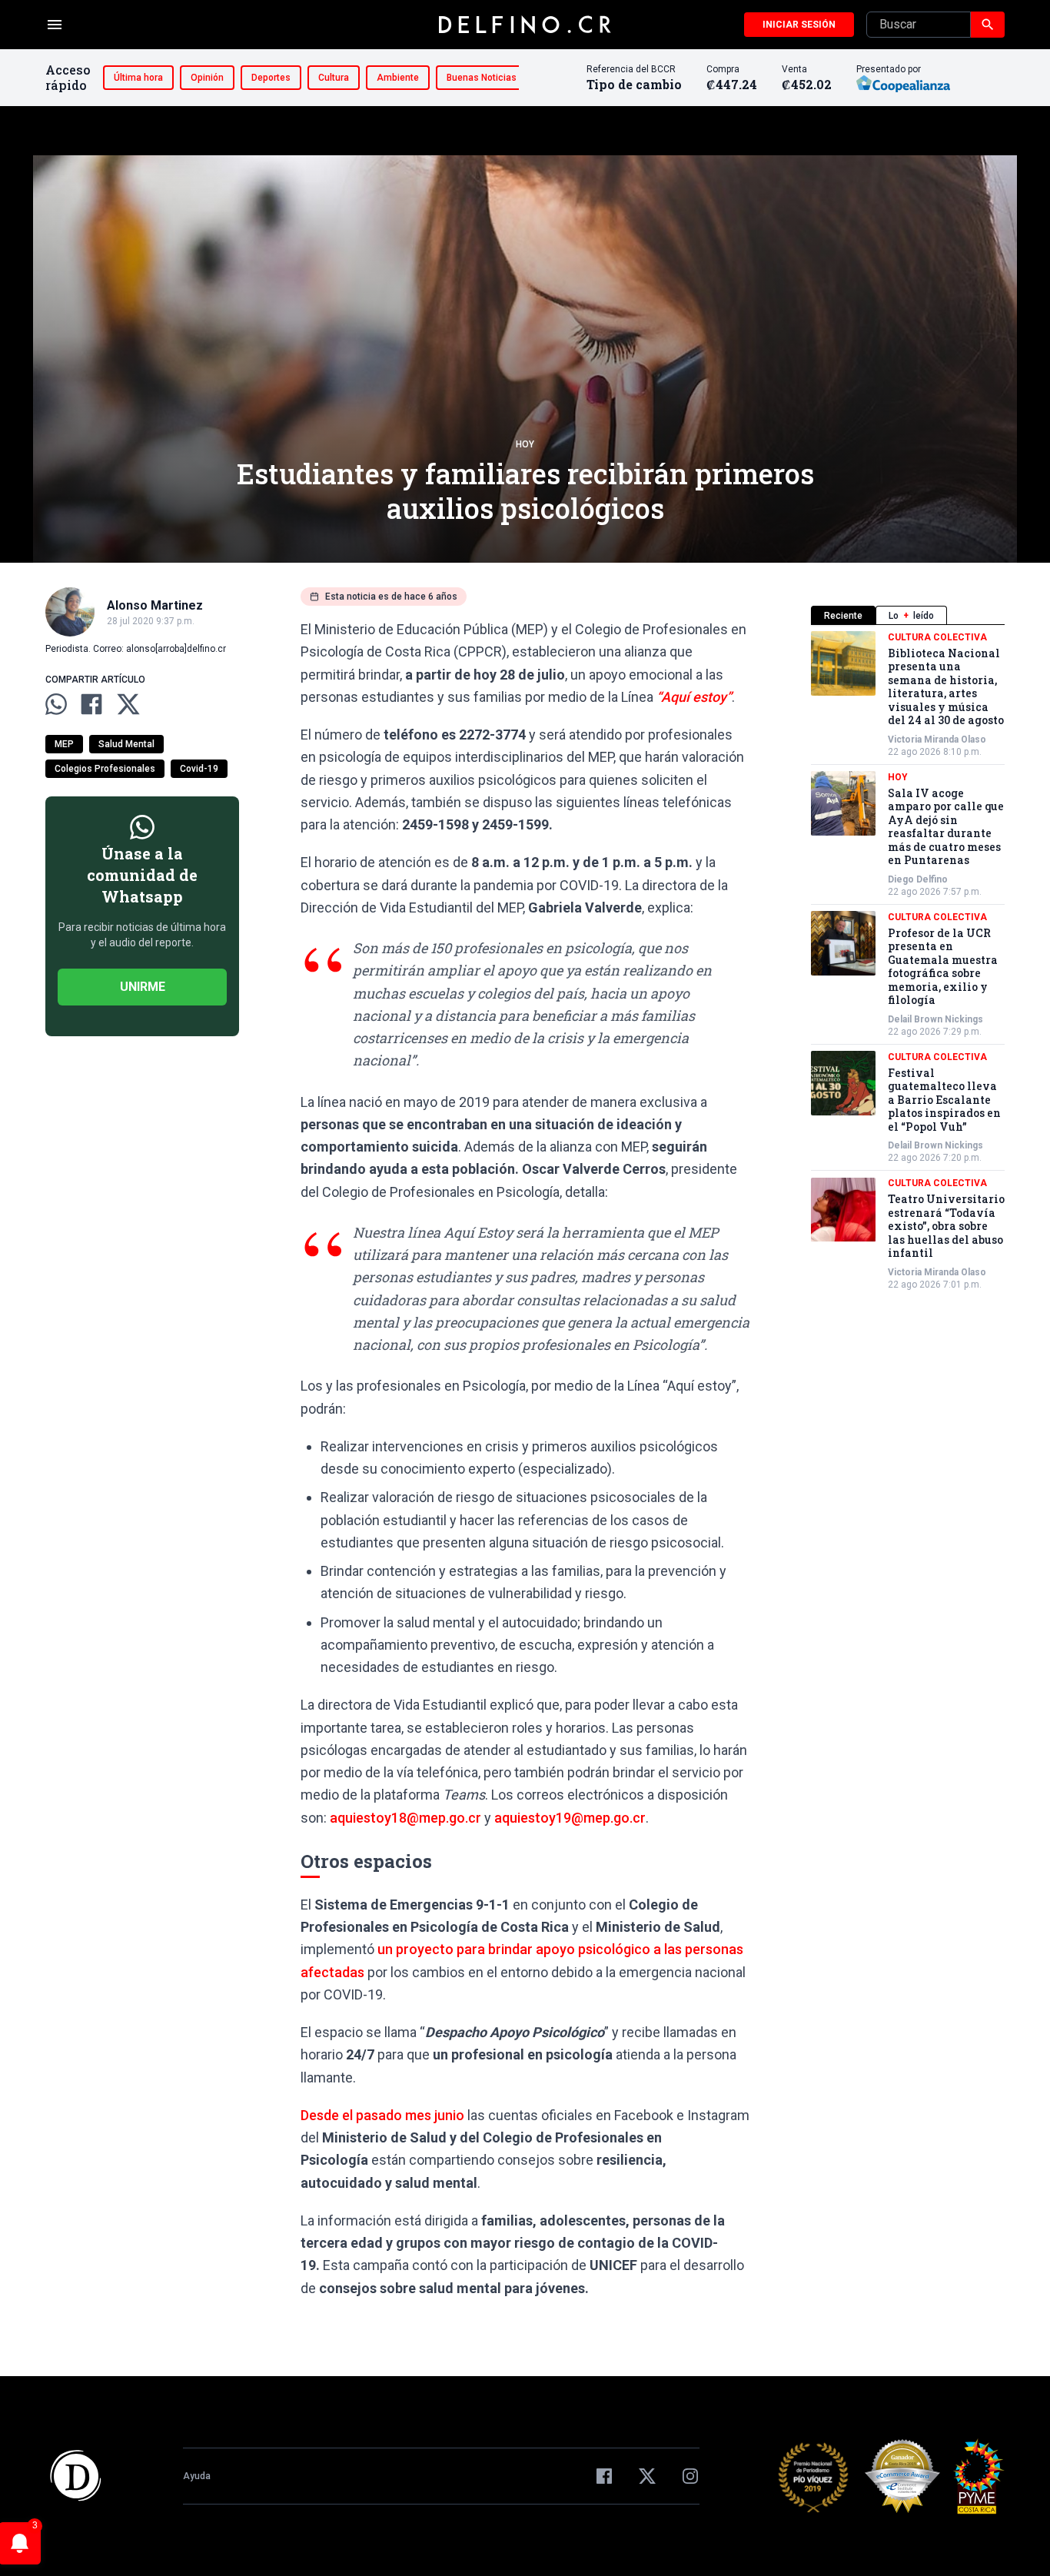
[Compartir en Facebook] (91, 704)
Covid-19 (199, 769)
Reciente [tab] (843, 616)
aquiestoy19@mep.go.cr (570, 1818)
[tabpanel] (908, 961)
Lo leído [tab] (911, 616)
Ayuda (197, 2476)
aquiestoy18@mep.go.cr (405, 1818)
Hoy (525, 444)
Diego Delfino (918, 879)
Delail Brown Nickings (935, 1019)
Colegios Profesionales (105, 769)
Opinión (207, 78)
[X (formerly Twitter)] (647, 2476)
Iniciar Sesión (799, 25)
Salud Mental (126, 744)
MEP (64, 744)
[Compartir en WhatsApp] (56, 704)
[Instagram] (690, 2476)
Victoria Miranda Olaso (937, 740)
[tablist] (908, 615)
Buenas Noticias (482, 78)
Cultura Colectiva (937, 637)
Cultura (334, 78)
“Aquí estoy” (694, 697)
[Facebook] (604, 2476)
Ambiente (398, 78)
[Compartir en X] (128, 704)
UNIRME (143, 987)
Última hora (138, 78)
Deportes (271, 78)
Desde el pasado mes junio (382, 2115)
